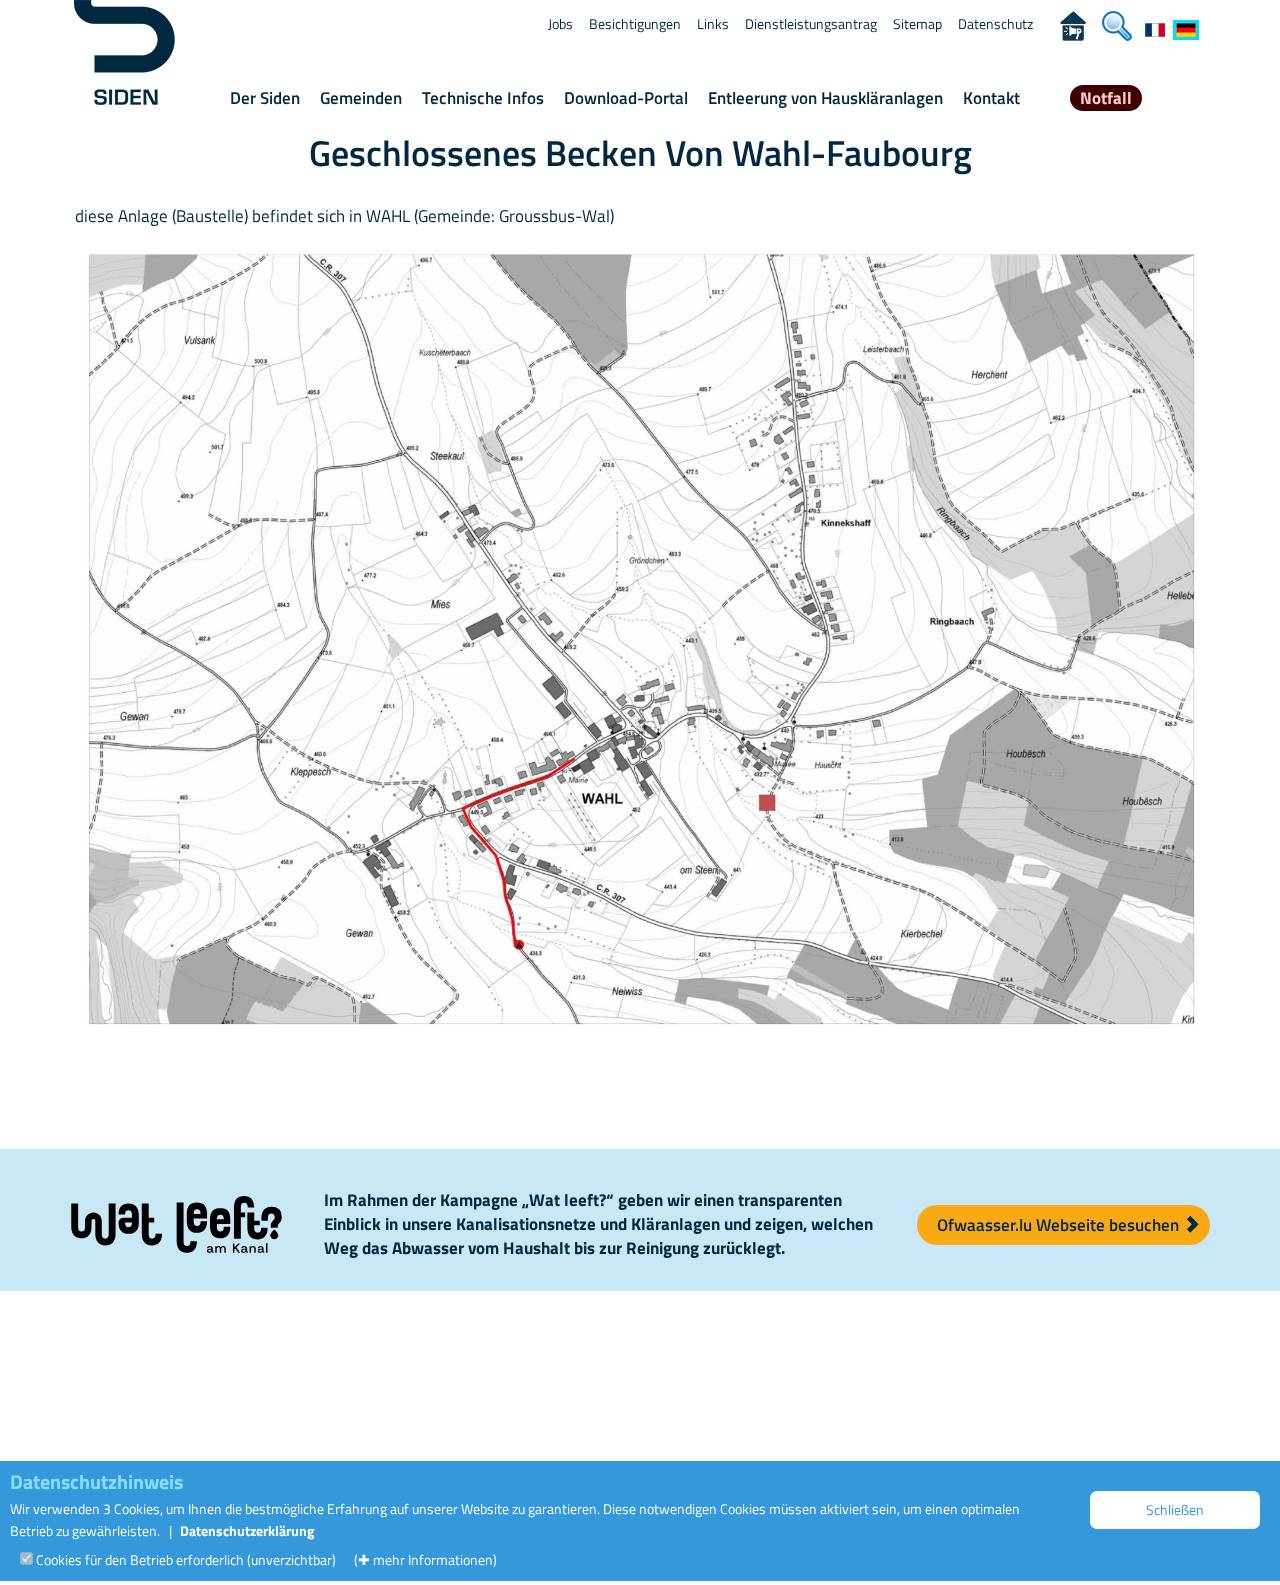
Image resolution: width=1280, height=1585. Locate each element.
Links (713, 23)
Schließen (1175, 1509)
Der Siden (265, 98)
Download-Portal (626, 98)
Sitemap (917, 23)
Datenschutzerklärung (247, 1530)
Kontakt (991, 98)
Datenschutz (995, 23)
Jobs (560, 23)
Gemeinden (361, 98)
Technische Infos (483, 98)
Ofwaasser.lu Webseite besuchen (1060, 1225)
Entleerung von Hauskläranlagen (825, 98)
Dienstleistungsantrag (811, 23)
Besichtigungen (635, 23)
